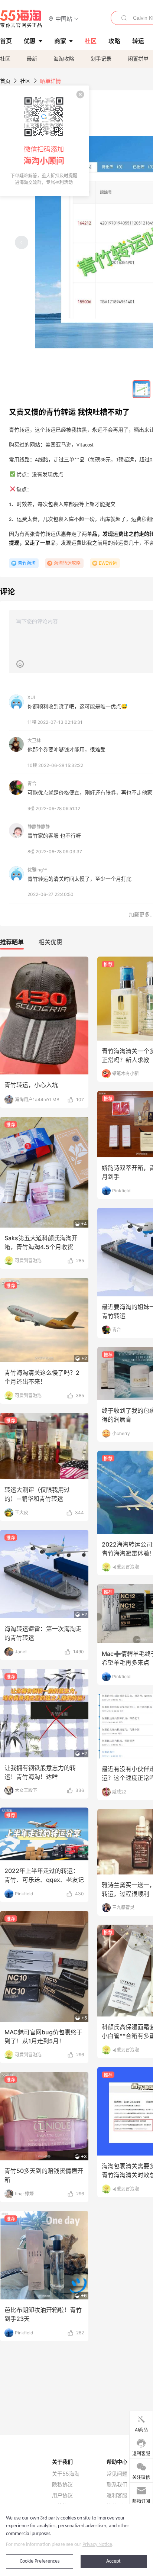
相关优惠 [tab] (51, 942)
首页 (5, 81)
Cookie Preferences (40, 2561)
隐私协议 (62, 2485)
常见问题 (117, 2474)
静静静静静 (39, 827)
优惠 (30, 41)
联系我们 (117, 2485)
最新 (32, 59)
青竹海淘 (27, 563)
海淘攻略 (64, 59)
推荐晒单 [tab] (12, 942)
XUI (31, 697)
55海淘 (21, 19)
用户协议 (62, 2495)
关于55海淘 (66, 2474)
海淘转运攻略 (67, 563)
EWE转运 (108, 563)
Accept (113, 2561)
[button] (64, 18)
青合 (32, 784)
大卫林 (34, 740)
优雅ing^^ (37, 870)
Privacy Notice (97, 2545)
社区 (5, 59)
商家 (60, 41)
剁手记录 (101, 59)
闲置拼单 (138, 59)
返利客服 (117, 2495)
